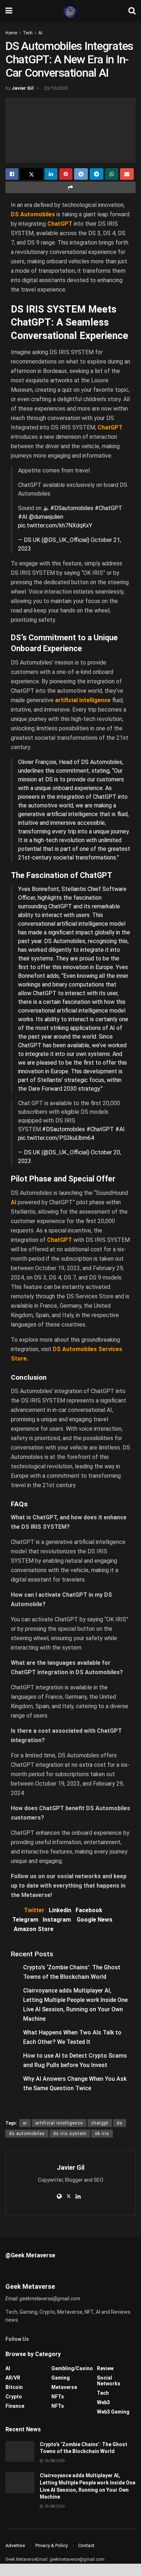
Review (105, 2368)
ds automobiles (27, 2134)
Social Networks (109, 2381)
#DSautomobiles (72, 508)
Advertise (15, 2545)
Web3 (103, 2402)
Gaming (61, 2378)
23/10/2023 (56, 88)
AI (40, 33)
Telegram (25, 1920)
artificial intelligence (59, 2123)
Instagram (57, 1920)
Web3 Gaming (113, 2412)
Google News (95, 1920)
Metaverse (64, 2387)
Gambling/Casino (72, 2368)
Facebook (89, 1910)
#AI (23, 517)
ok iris (102, 2134)
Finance (15, 2406)
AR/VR (13, 2378)
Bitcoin (14, 2387)
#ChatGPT (108, 508)
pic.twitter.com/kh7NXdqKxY (55, 525)
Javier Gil (23, 88)
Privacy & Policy (52, 2545)
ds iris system (70, 2134)
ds (120, 2123)
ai (25, 2123)
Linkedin (60, 1910)
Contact (86, 2545)
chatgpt (100, 2123)
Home (11, 33)
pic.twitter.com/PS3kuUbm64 (56, 1138)
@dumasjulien (46, 517)
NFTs (58, 2397)
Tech (28, 33)
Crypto (14, 2397)
